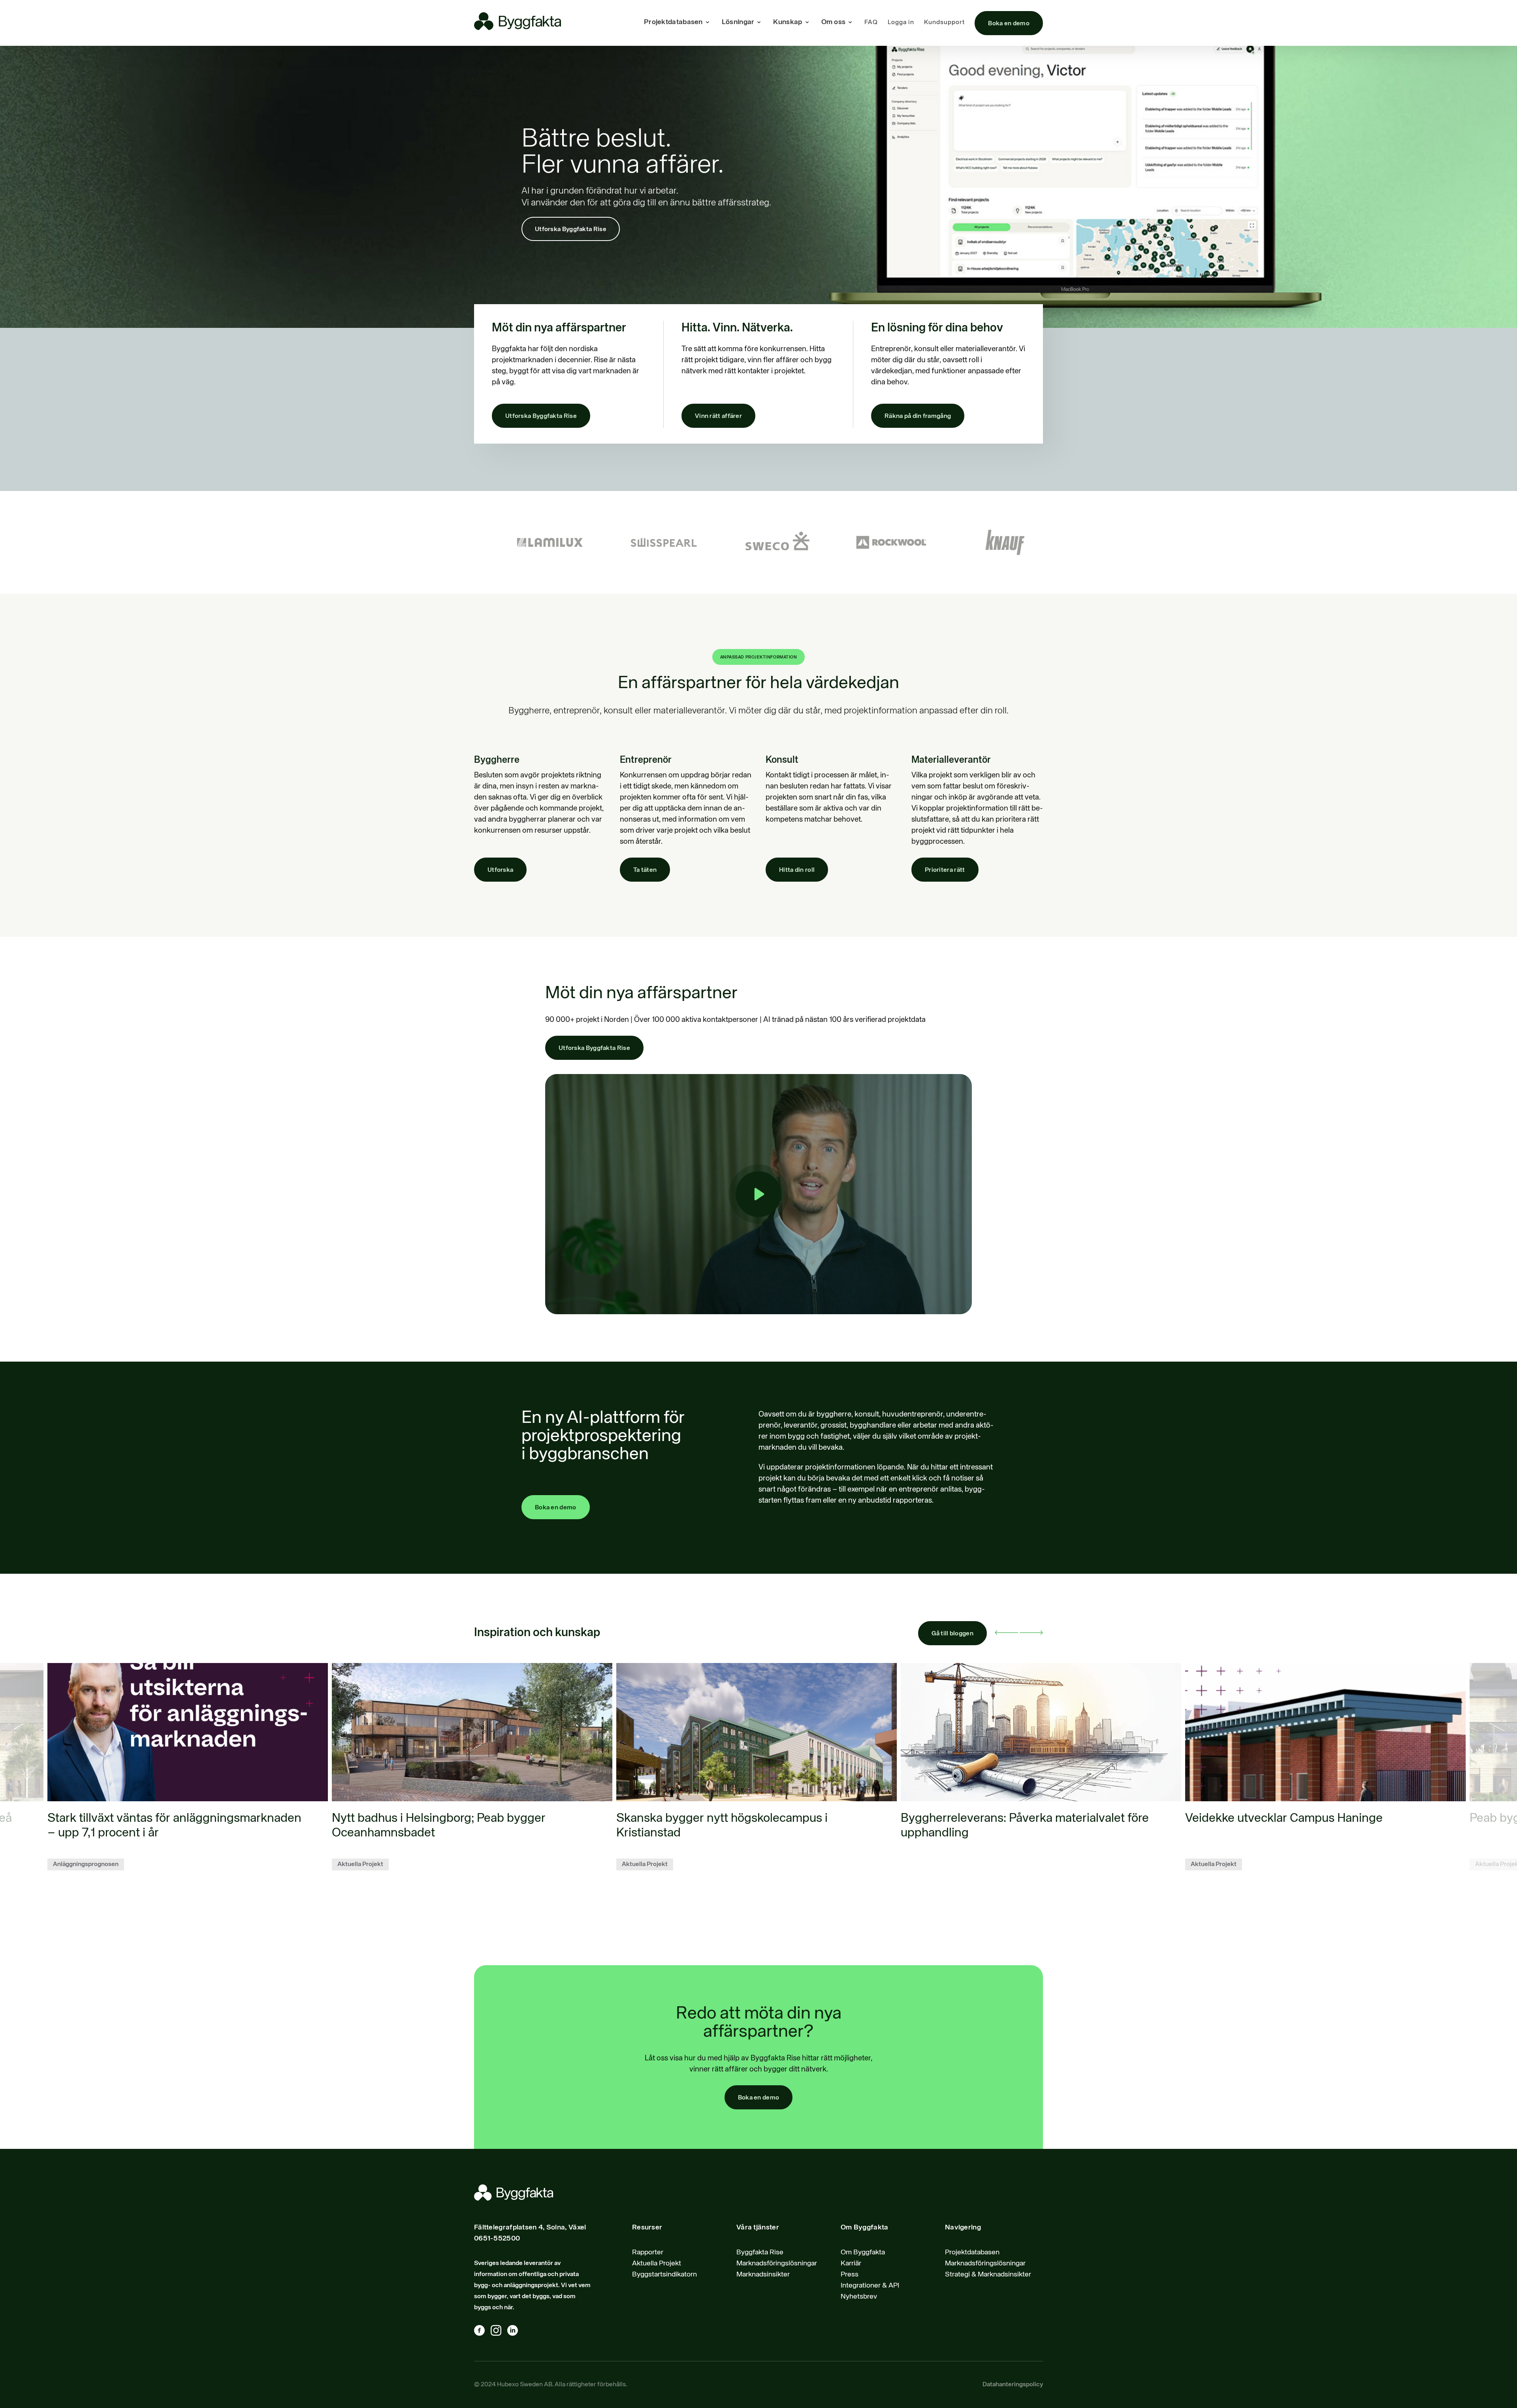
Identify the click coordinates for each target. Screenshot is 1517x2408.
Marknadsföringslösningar (777, 2263)
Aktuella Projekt (657, 2263)
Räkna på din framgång (918, 416)
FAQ (871, 23)
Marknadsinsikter (763, 2274)
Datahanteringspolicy (1013, 2385)
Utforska (500, 870)
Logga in (901, 23)
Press (850, 2274)
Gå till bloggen (953, 1634)
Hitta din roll (797, 870)
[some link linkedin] (516, 2332)
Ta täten (645, 870)
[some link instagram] (499, 2332)
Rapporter (648, 2252)
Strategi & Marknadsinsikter (988, 2274)
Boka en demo (1009, 24)
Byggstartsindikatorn (664, 2274)
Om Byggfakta (863, 2252)
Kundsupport (944, 23)
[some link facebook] (482, 2332)
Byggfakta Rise (760, 2252)
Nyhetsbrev (859, 2297)
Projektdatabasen (972, 2252)
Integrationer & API (870, 2286)
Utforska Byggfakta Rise (571, 230)
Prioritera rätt (945, 870)
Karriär (851, 2263)
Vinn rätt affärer (718, 416)
